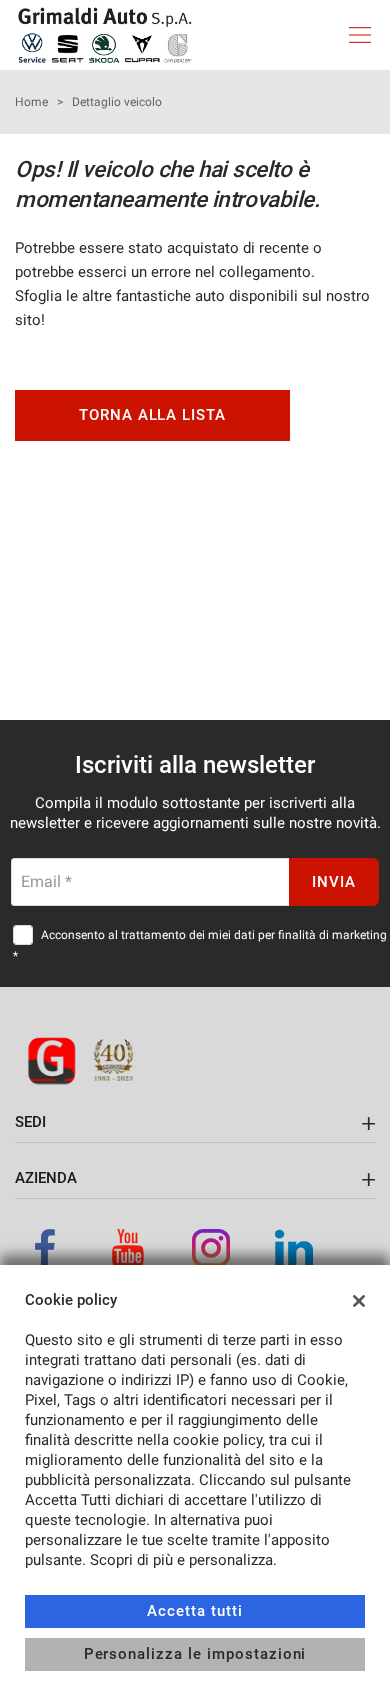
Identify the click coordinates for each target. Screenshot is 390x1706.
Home (31, 102)
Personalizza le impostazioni (195, 1654)
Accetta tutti (194, 1611)
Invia (334, 882)
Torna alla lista (152, 415)
